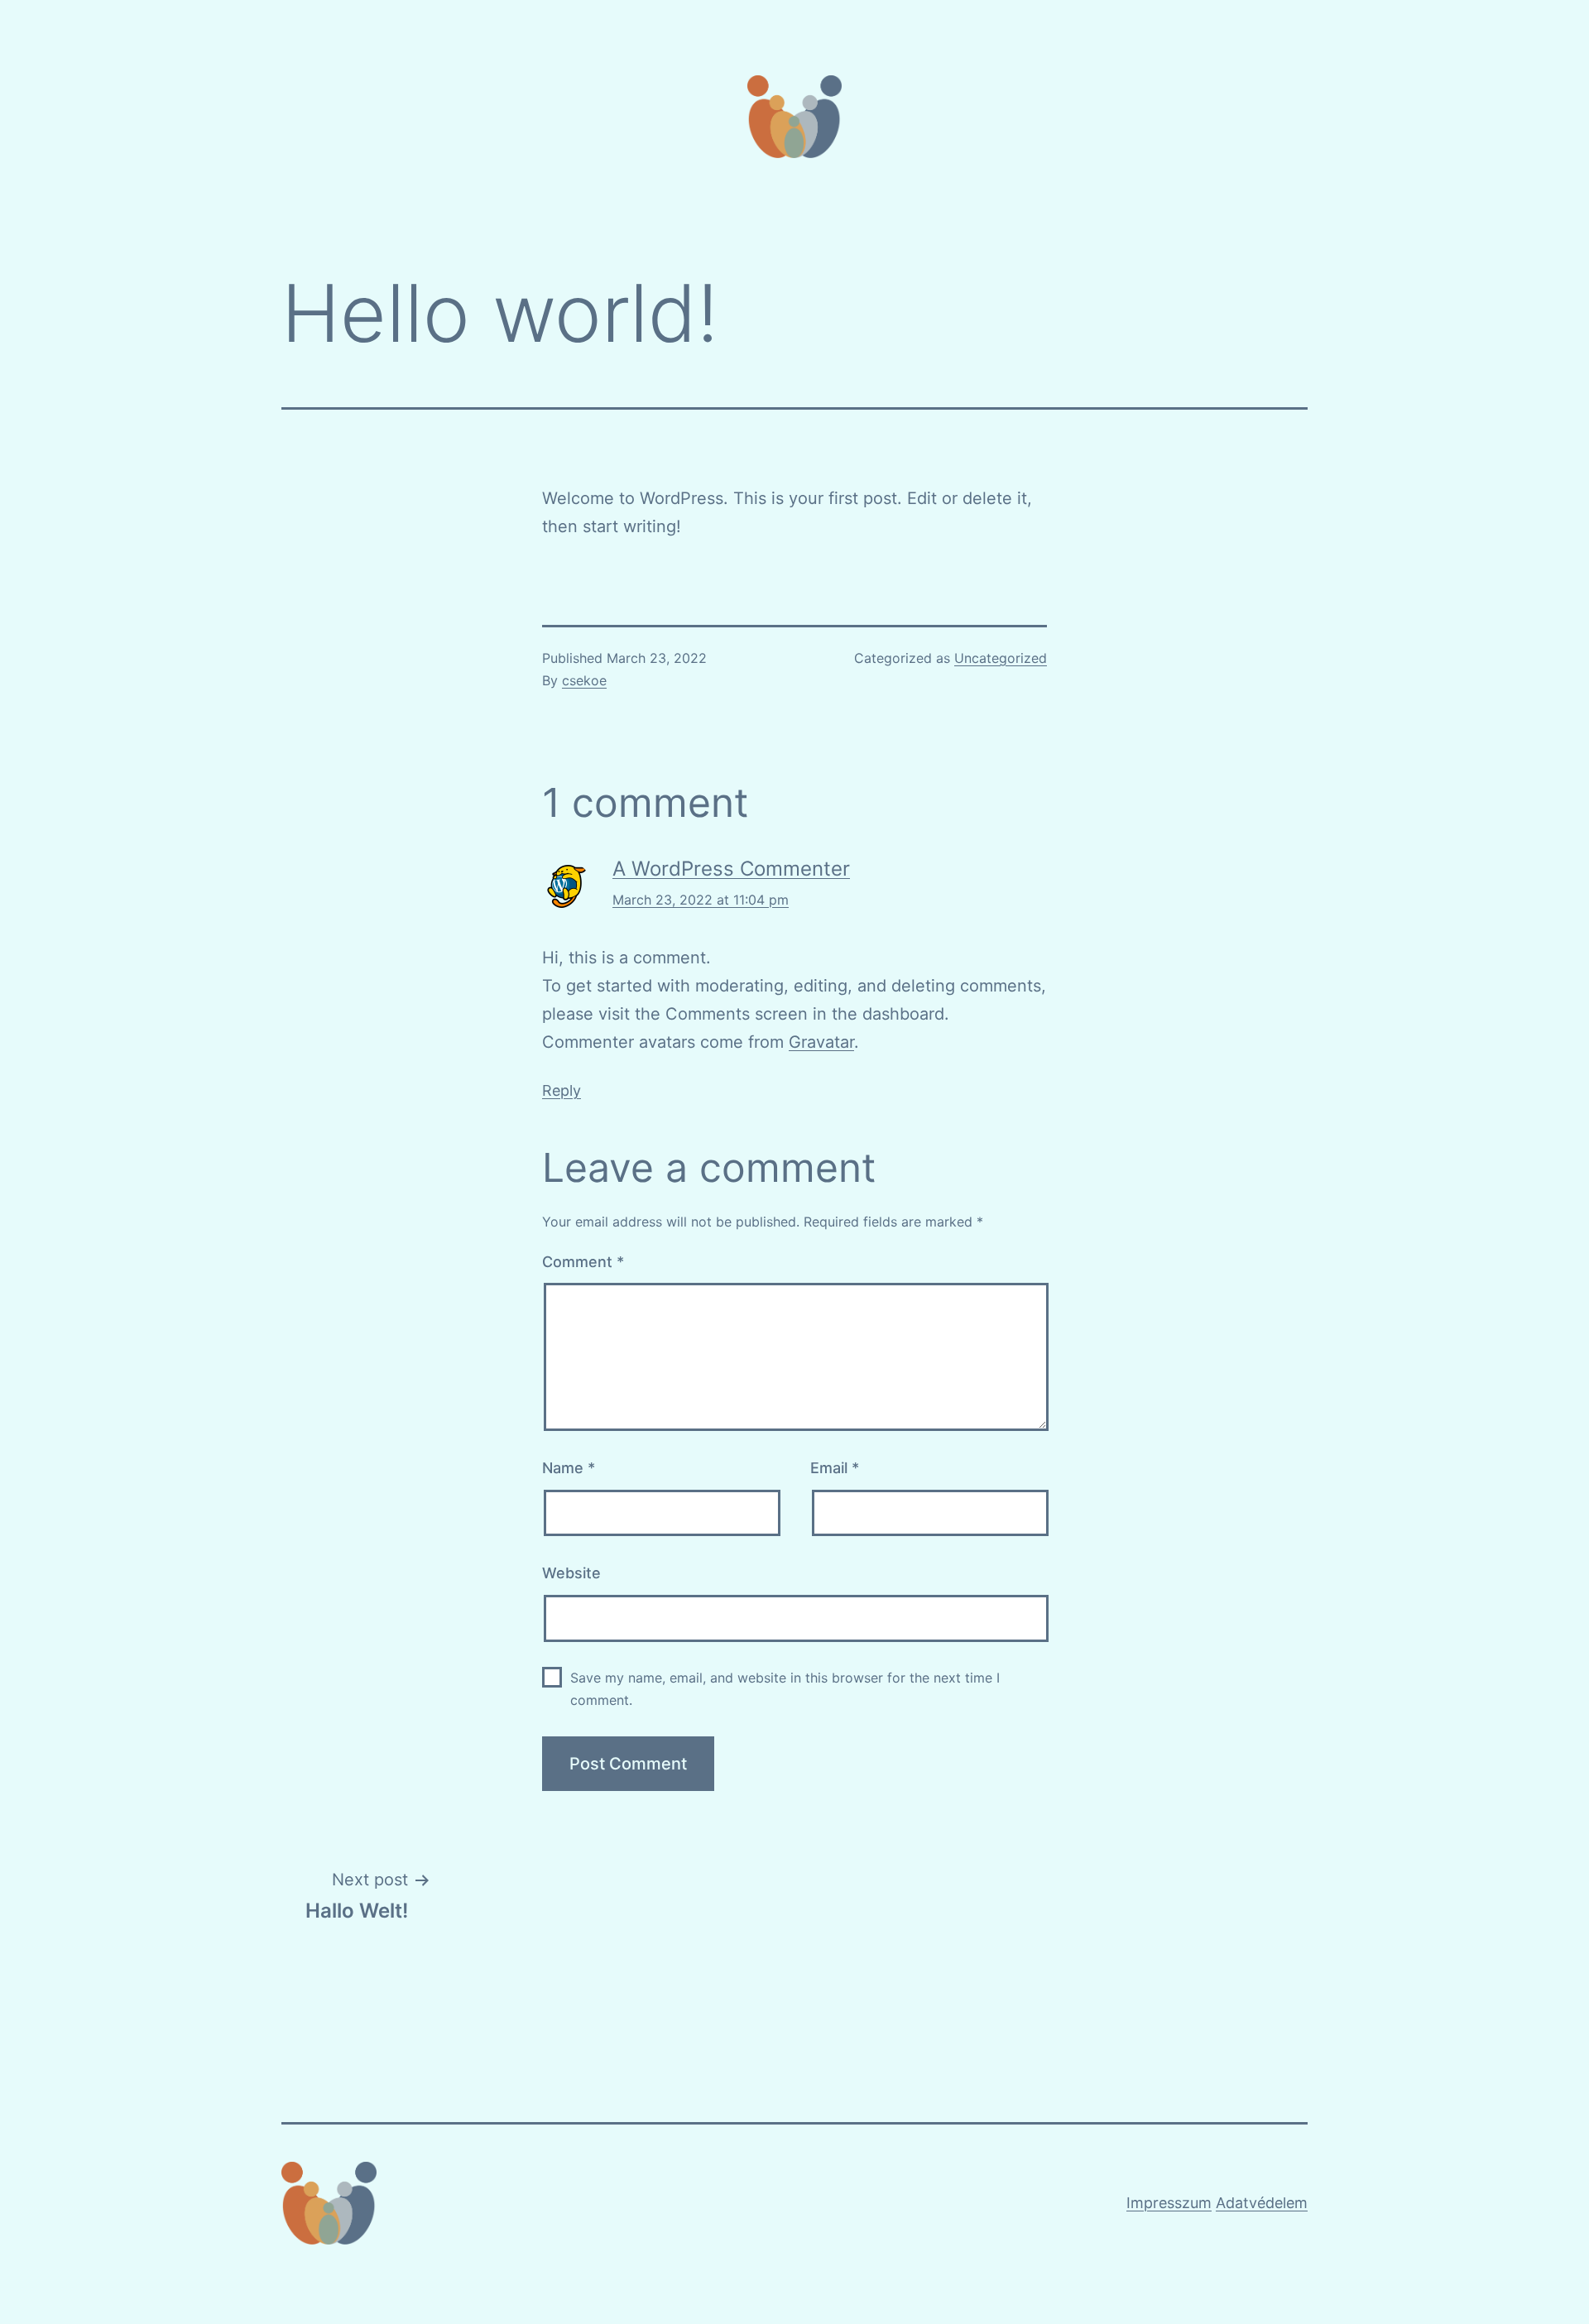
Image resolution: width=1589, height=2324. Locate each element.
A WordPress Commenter (731, 869)
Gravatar (821, 1042)
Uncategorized (1001, 658)
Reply (562, 1090)
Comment (583, 1262)
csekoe (584, 680)
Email (835, 1468)
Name (569, 1468)
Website (571, 1573)
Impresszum (1169, 2203)
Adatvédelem (1262, 2203)
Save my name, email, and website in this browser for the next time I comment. (785, 1689)
